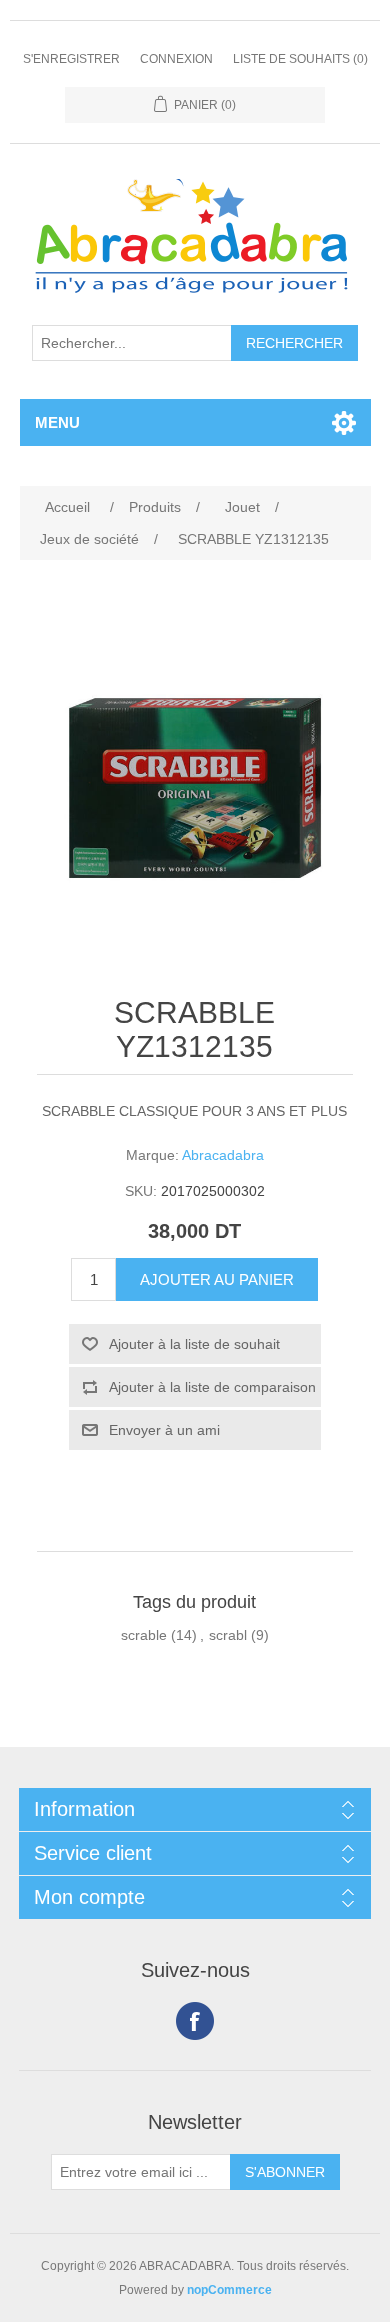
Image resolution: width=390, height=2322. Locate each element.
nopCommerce (229, 2290)
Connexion (176, 59)
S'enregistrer (71, 59)
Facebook (195, 2021)
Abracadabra (223, 1155)
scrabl (228, 1635)
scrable (144, 1635)
